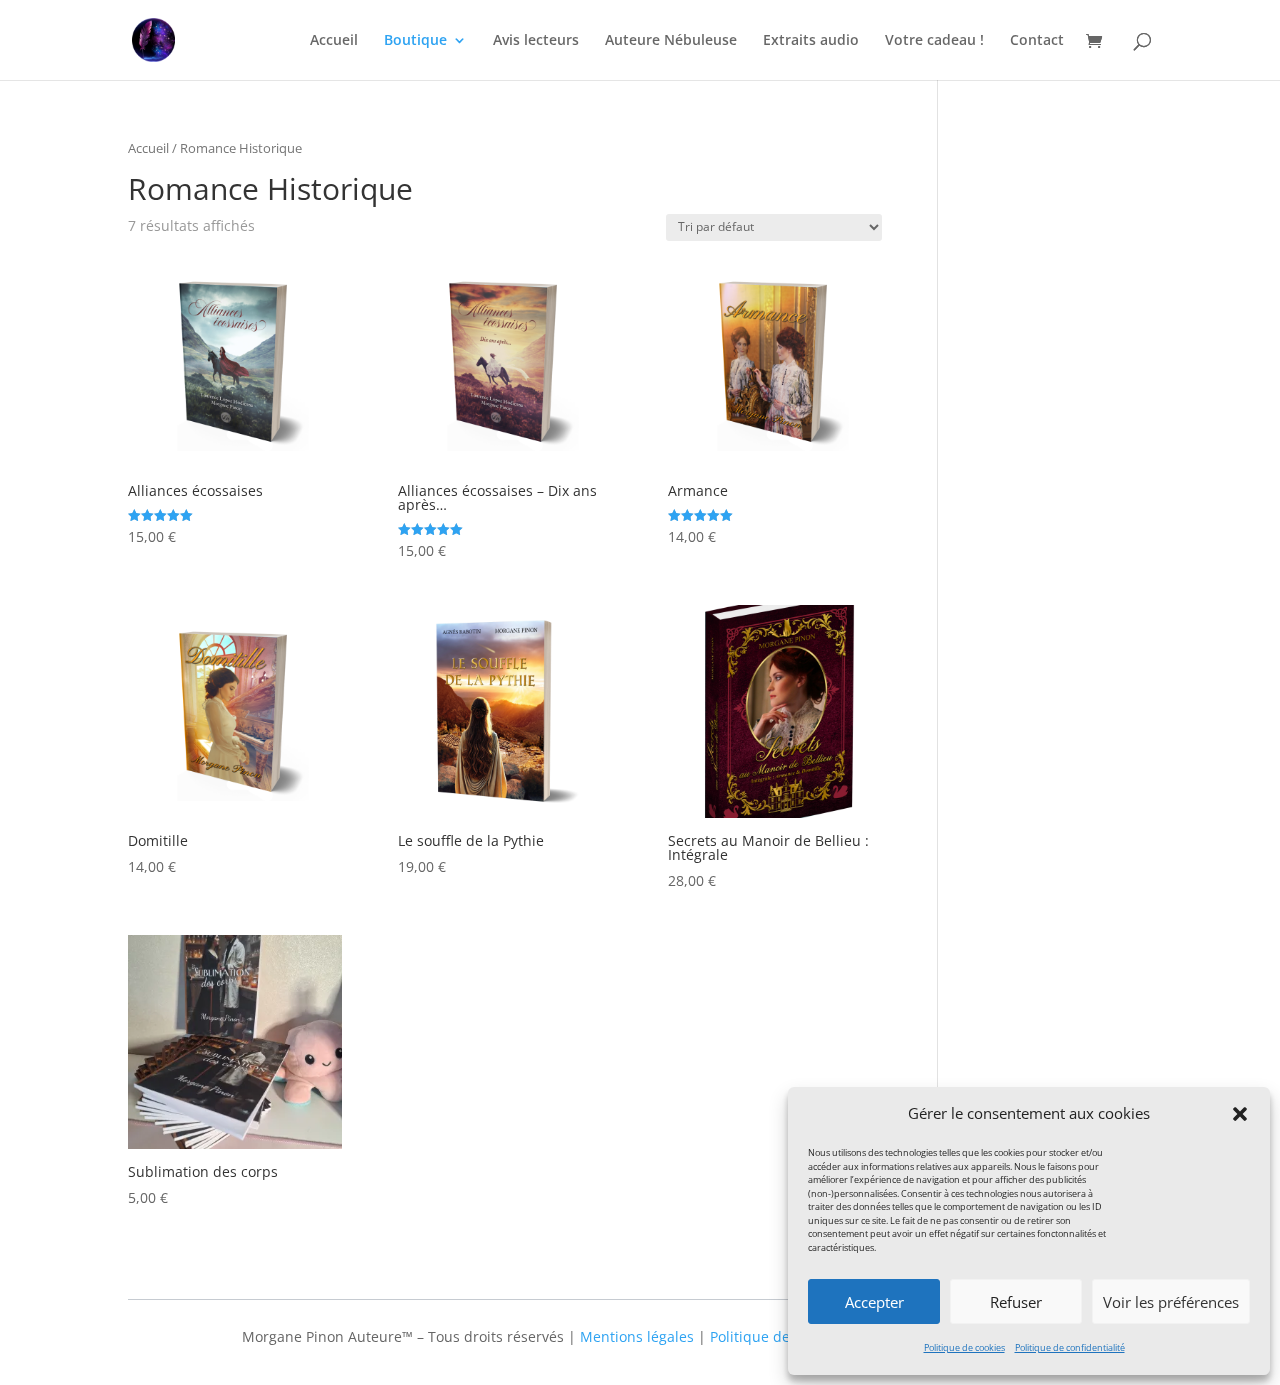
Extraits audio (811, 41)
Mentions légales (637, 1336)
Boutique (415, 41)
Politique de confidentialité (1070, 1347)
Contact (1037, 41)
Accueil (334, 41)
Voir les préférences (1171, 1302)
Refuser (1016, 1302)
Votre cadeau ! (934, 41)
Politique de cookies (964, 1347)
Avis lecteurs (536, 41)
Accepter (874, 1302)
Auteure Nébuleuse (671, 41)
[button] (1240, 1114)
